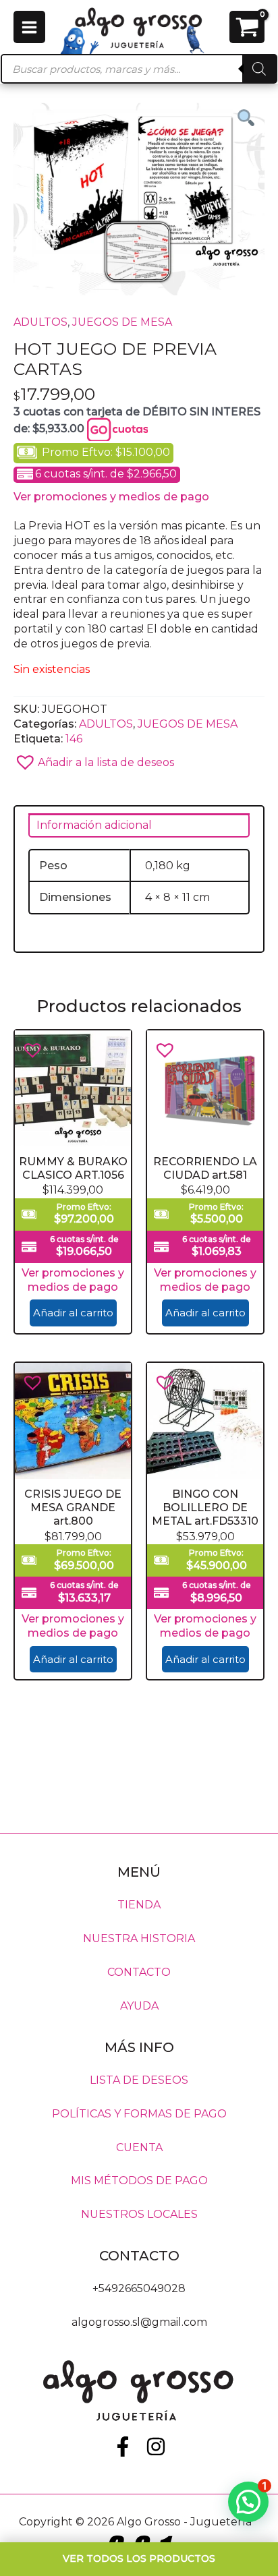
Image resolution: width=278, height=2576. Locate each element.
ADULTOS (40, 322)
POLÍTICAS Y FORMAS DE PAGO (139, 2113)
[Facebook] (123, 2447)
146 (74, 739)
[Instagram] (156, 2447)
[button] (139, 758)
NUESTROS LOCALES (139, 2214)
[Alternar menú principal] (29, 27)
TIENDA (139, 1905)
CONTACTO (139, 1972)
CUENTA (139, 2147)
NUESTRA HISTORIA (139, 1938)
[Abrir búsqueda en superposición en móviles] (139, 69)
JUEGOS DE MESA (122, 322)
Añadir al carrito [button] (73, 1313)
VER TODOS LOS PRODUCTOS (139, 2558)
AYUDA (139, 2006)
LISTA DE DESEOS (139, 2079)
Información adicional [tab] (94, 825)
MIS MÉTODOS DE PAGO (139, 2180)
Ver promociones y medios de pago (111, 497)
